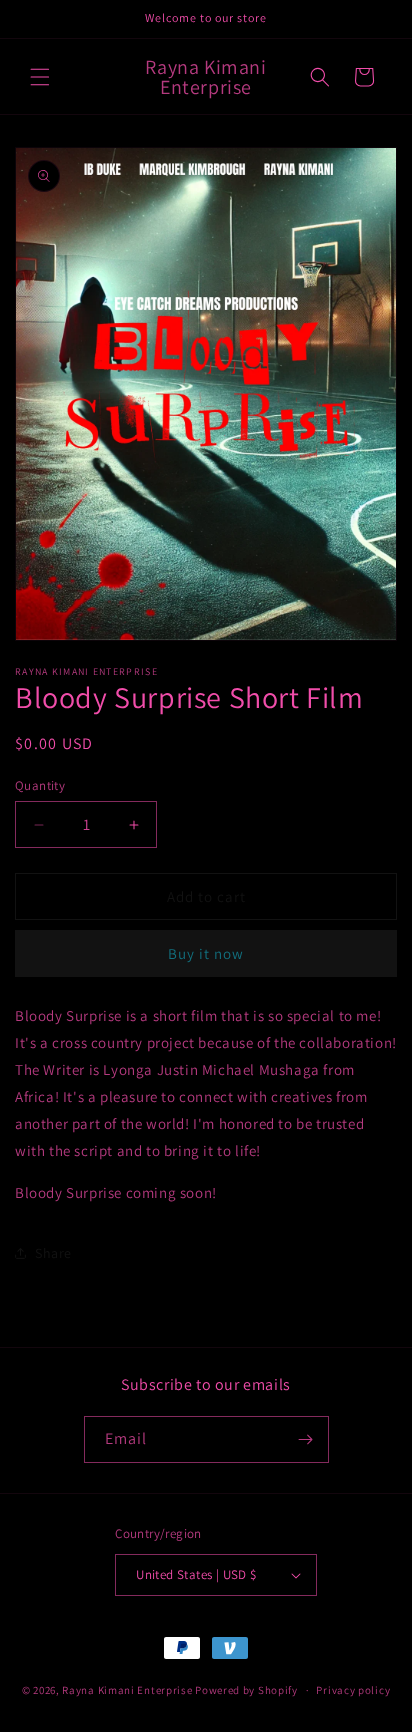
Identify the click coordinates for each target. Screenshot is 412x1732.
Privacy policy (353, 1690)
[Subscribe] (306, 1439)
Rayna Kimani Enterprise (128, 1690)
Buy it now (206, 953)
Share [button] (53, 1253)
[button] (40, 77)
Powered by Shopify (246, 1690)
